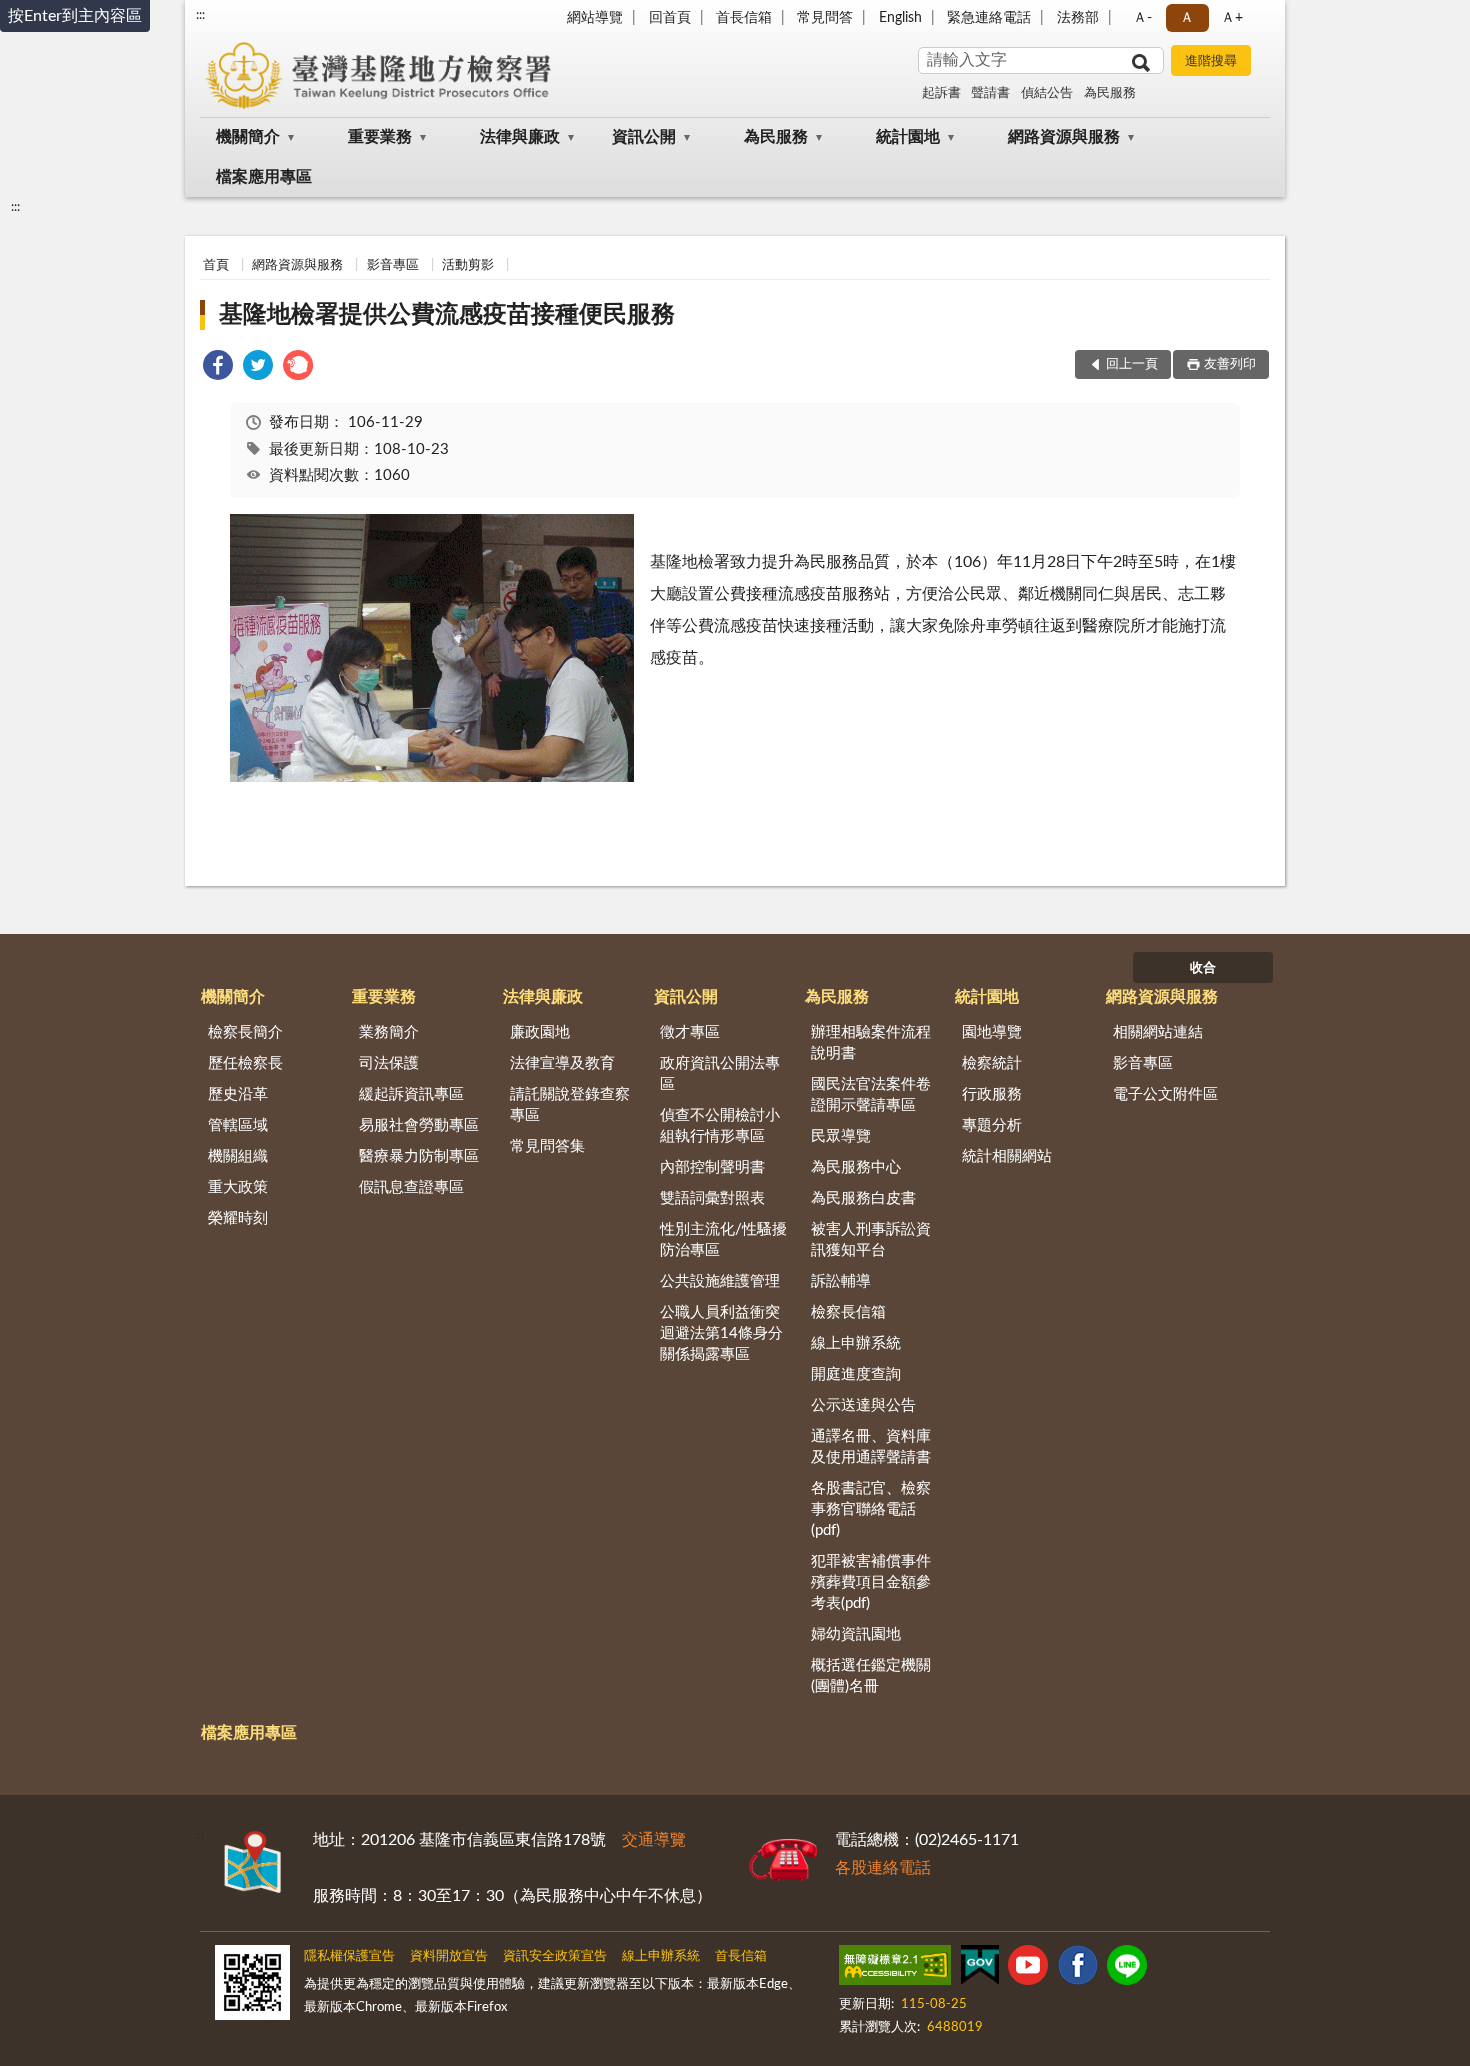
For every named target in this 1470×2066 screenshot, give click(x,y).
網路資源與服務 (1064, 137)
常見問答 (825, 18)
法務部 (1078, 18)
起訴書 (941, 93)
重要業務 (380, 137)
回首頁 (670, 18)
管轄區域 (238, 1125)
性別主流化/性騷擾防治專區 (723, 1240)
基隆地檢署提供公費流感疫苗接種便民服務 (447, 315)
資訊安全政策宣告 (555, 1956)
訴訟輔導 (841, 1281)
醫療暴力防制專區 (419, 1156)
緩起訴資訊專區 (411, 1094)
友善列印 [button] (1230, 364)
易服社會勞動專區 (419, 1125)
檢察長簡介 (245, 1032)
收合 (1203, 968)
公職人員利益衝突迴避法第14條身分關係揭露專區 (721, 1333)
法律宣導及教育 (562, 1063)
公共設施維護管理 (720, 1281)
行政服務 (992, 1094)
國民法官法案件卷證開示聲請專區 (871, 1095)
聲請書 (990, 93)
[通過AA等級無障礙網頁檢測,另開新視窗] (895, 1969)
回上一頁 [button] (1132, 364)
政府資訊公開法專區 (720, 1074)
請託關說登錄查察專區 (570, 1105)
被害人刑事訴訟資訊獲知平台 (871, 1240)
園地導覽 (992, 1032)
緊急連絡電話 (989, 18)
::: (200, 15)
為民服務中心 (856, 1167)
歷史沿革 (238, 1094)
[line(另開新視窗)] (1127, 1969)
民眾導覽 (841, 1136)
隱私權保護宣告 (349, 1956)
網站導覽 (595, 18)
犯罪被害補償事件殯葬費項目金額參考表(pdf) (871, 1582)
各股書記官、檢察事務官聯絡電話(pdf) (871, 1509)
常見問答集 (547, 1146)
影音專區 (393, 265)
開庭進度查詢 (856, 1374)
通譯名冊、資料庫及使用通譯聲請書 (871, 1447)
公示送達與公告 (863, 1405)
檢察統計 (992, 1063)
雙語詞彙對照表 (712, 1198)
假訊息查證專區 (411, 1187)
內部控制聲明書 (712, 1167)
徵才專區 (690, 1032)
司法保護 (389, 1063)
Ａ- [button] (1142, 18)
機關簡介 (248, 137)
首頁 (216, 265)
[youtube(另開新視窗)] (1028, 1969)
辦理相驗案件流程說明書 (871, 1043)
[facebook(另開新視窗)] (1078, 1969)
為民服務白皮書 (863, 1198)
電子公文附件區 (1165, 1094)
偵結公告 (1047, 93)
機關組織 (238, 1156)
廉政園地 (540, 1032)
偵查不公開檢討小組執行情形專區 (720, 1126)
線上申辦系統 (856, 1343)
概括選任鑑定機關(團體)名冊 (871, 1676)
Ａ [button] (1187, 18)
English (900, 18)
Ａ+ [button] (1232, 18)
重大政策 (238, 1187)
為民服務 (1110, 93)
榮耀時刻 (238, 1218)
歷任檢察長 (245, 1063)
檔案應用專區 (264, 177)
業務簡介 (389, 1032)
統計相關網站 (1007, 1156)
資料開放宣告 (449, 1956)
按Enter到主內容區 (75, 16)
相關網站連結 (1158, 1032)
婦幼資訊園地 (856, 1634)
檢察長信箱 (848, 1312)
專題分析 (992, 1125)
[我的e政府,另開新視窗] (980, 1969)
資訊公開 (644, 137)
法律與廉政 (520, 137)
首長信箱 (744, 18)
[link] (218, 368)
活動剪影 (468, 265)
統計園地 (908, 137)
